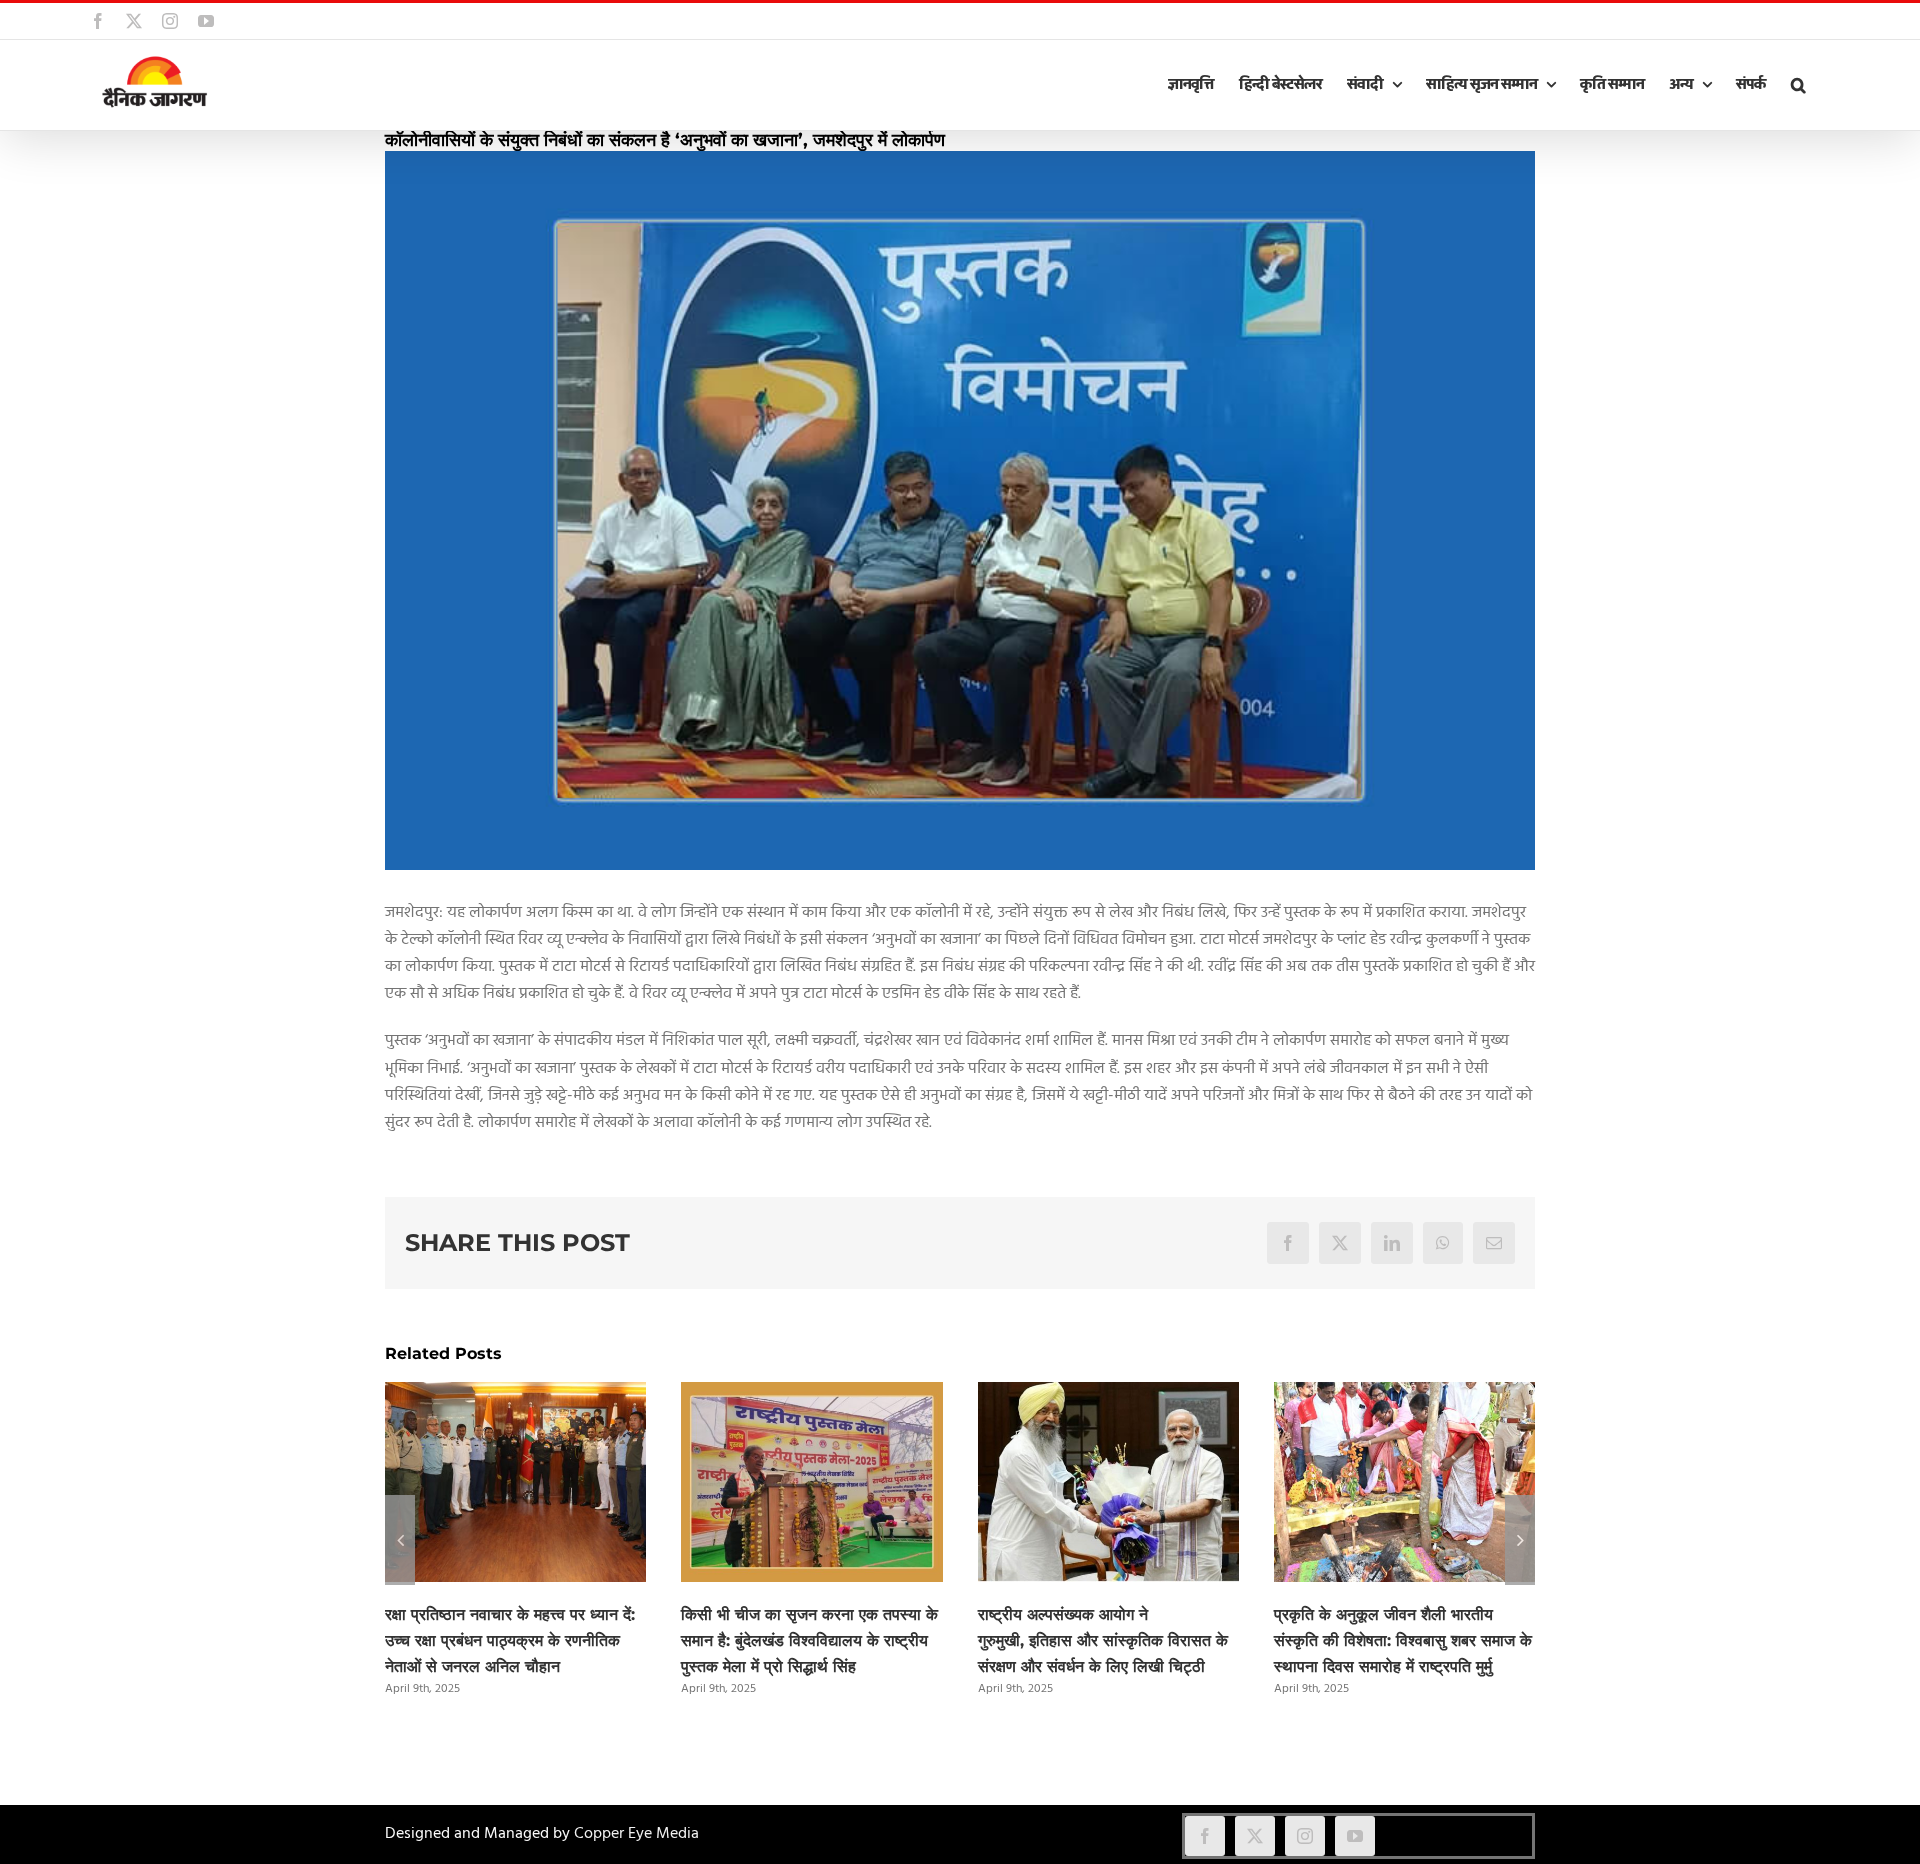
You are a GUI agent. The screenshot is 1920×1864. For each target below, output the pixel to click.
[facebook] (1205, 1836)
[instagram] (1305, 1836)
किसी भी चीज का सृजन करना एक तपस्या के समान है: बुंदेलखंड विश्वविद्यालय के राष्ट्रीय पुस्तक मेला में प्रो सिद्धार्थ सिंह (809, 1640)
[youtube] (1355, 1836)
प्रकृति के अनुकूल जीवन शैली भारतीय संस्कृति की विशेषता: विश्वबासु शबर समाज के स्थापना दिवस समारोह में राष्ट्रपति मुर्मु (1403, 1640)
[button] (1798, 85)
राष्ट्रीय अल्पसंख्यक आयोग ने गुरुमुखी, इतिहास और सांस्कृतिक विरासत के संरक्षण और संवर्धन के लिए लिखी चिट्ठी (1103, 1640)
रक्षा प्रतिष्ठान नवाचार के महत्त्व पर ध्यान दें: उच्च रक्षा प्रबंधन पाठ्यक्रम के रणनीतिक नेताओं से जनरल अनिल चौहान (510, 1640)
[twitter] (1255, 1836)
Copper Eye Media (636, 1834)
